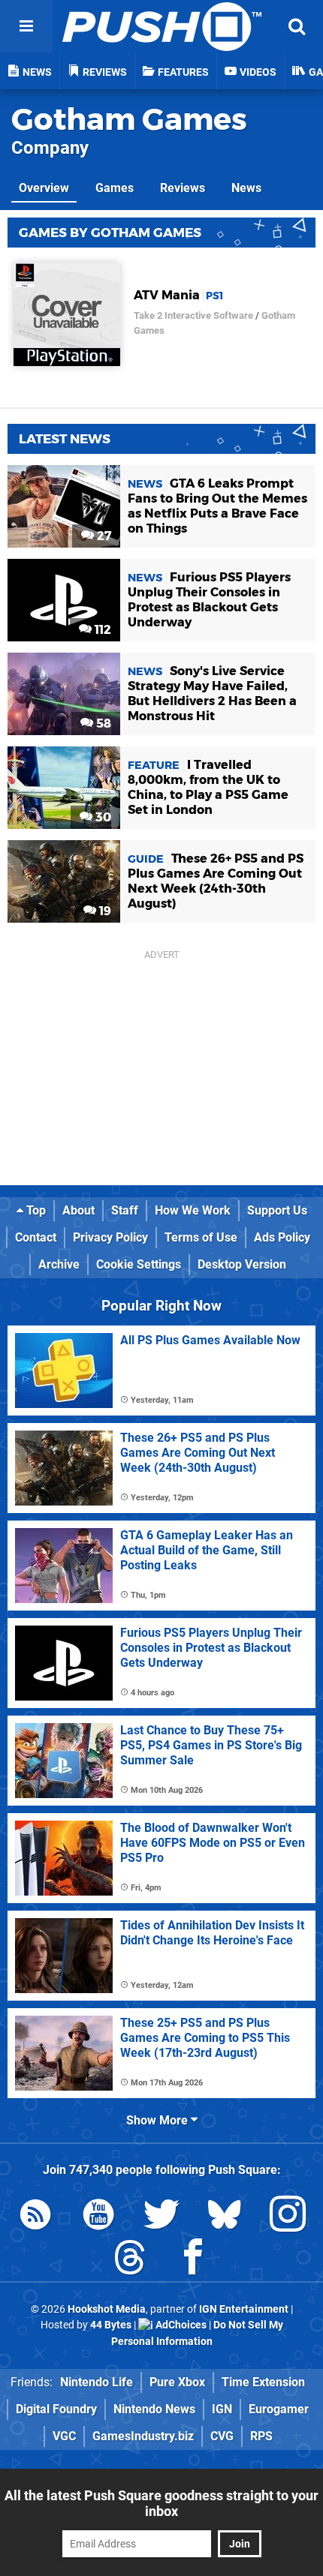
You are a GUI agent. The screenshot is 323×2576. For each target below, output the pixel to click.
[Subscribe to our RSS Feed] (35, 2217)
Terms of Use (201, 1237)
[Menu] (26, 26)
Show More (158, 2120)
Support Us (277, 1210)
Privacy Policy (110, 1237)
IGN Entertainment (244, 2309)
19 (104, 911)
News (246, 188)
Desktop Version (242, 1264)
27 (103, 536)
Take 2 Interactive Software (193, 315)
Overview (44, 188)
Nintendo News (154, 2409)
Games (115, 188)
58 (102, 724)
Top (35, 1210)
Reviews (183, 188)
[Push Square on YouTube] (98, 2217)
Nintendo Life (97, 2382)
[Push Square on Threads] (130, 2260)
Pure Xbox (177, 2382)
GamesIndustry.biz (143, 2436)
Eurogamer (279, 2409)
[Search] (297, 26)
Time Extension (263, 2382)
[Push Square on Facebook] (193, 2260)
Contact (36, 1237)
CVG (222, 2436)
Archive (59, 1264)
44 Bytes (111, 2325)
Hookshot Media (107, 2309)
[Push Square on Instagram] (288, 2217)
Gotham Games (129, 119)
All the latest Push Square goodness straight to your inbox (161, 2503)
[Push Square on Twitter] (161, 2217)
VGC (64, 2436)
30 (102, 817)
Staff (125, 1210)
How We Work (193, 1210)
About (78, 1210)
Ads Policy (282, 1237)
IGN (222, 2409)
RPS (261, 2436)
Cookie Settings (139, 1264)
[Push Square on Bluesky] (225, 2217)
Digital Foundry (56, 2409)
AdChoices (180, 2325)
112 (101, 630)
